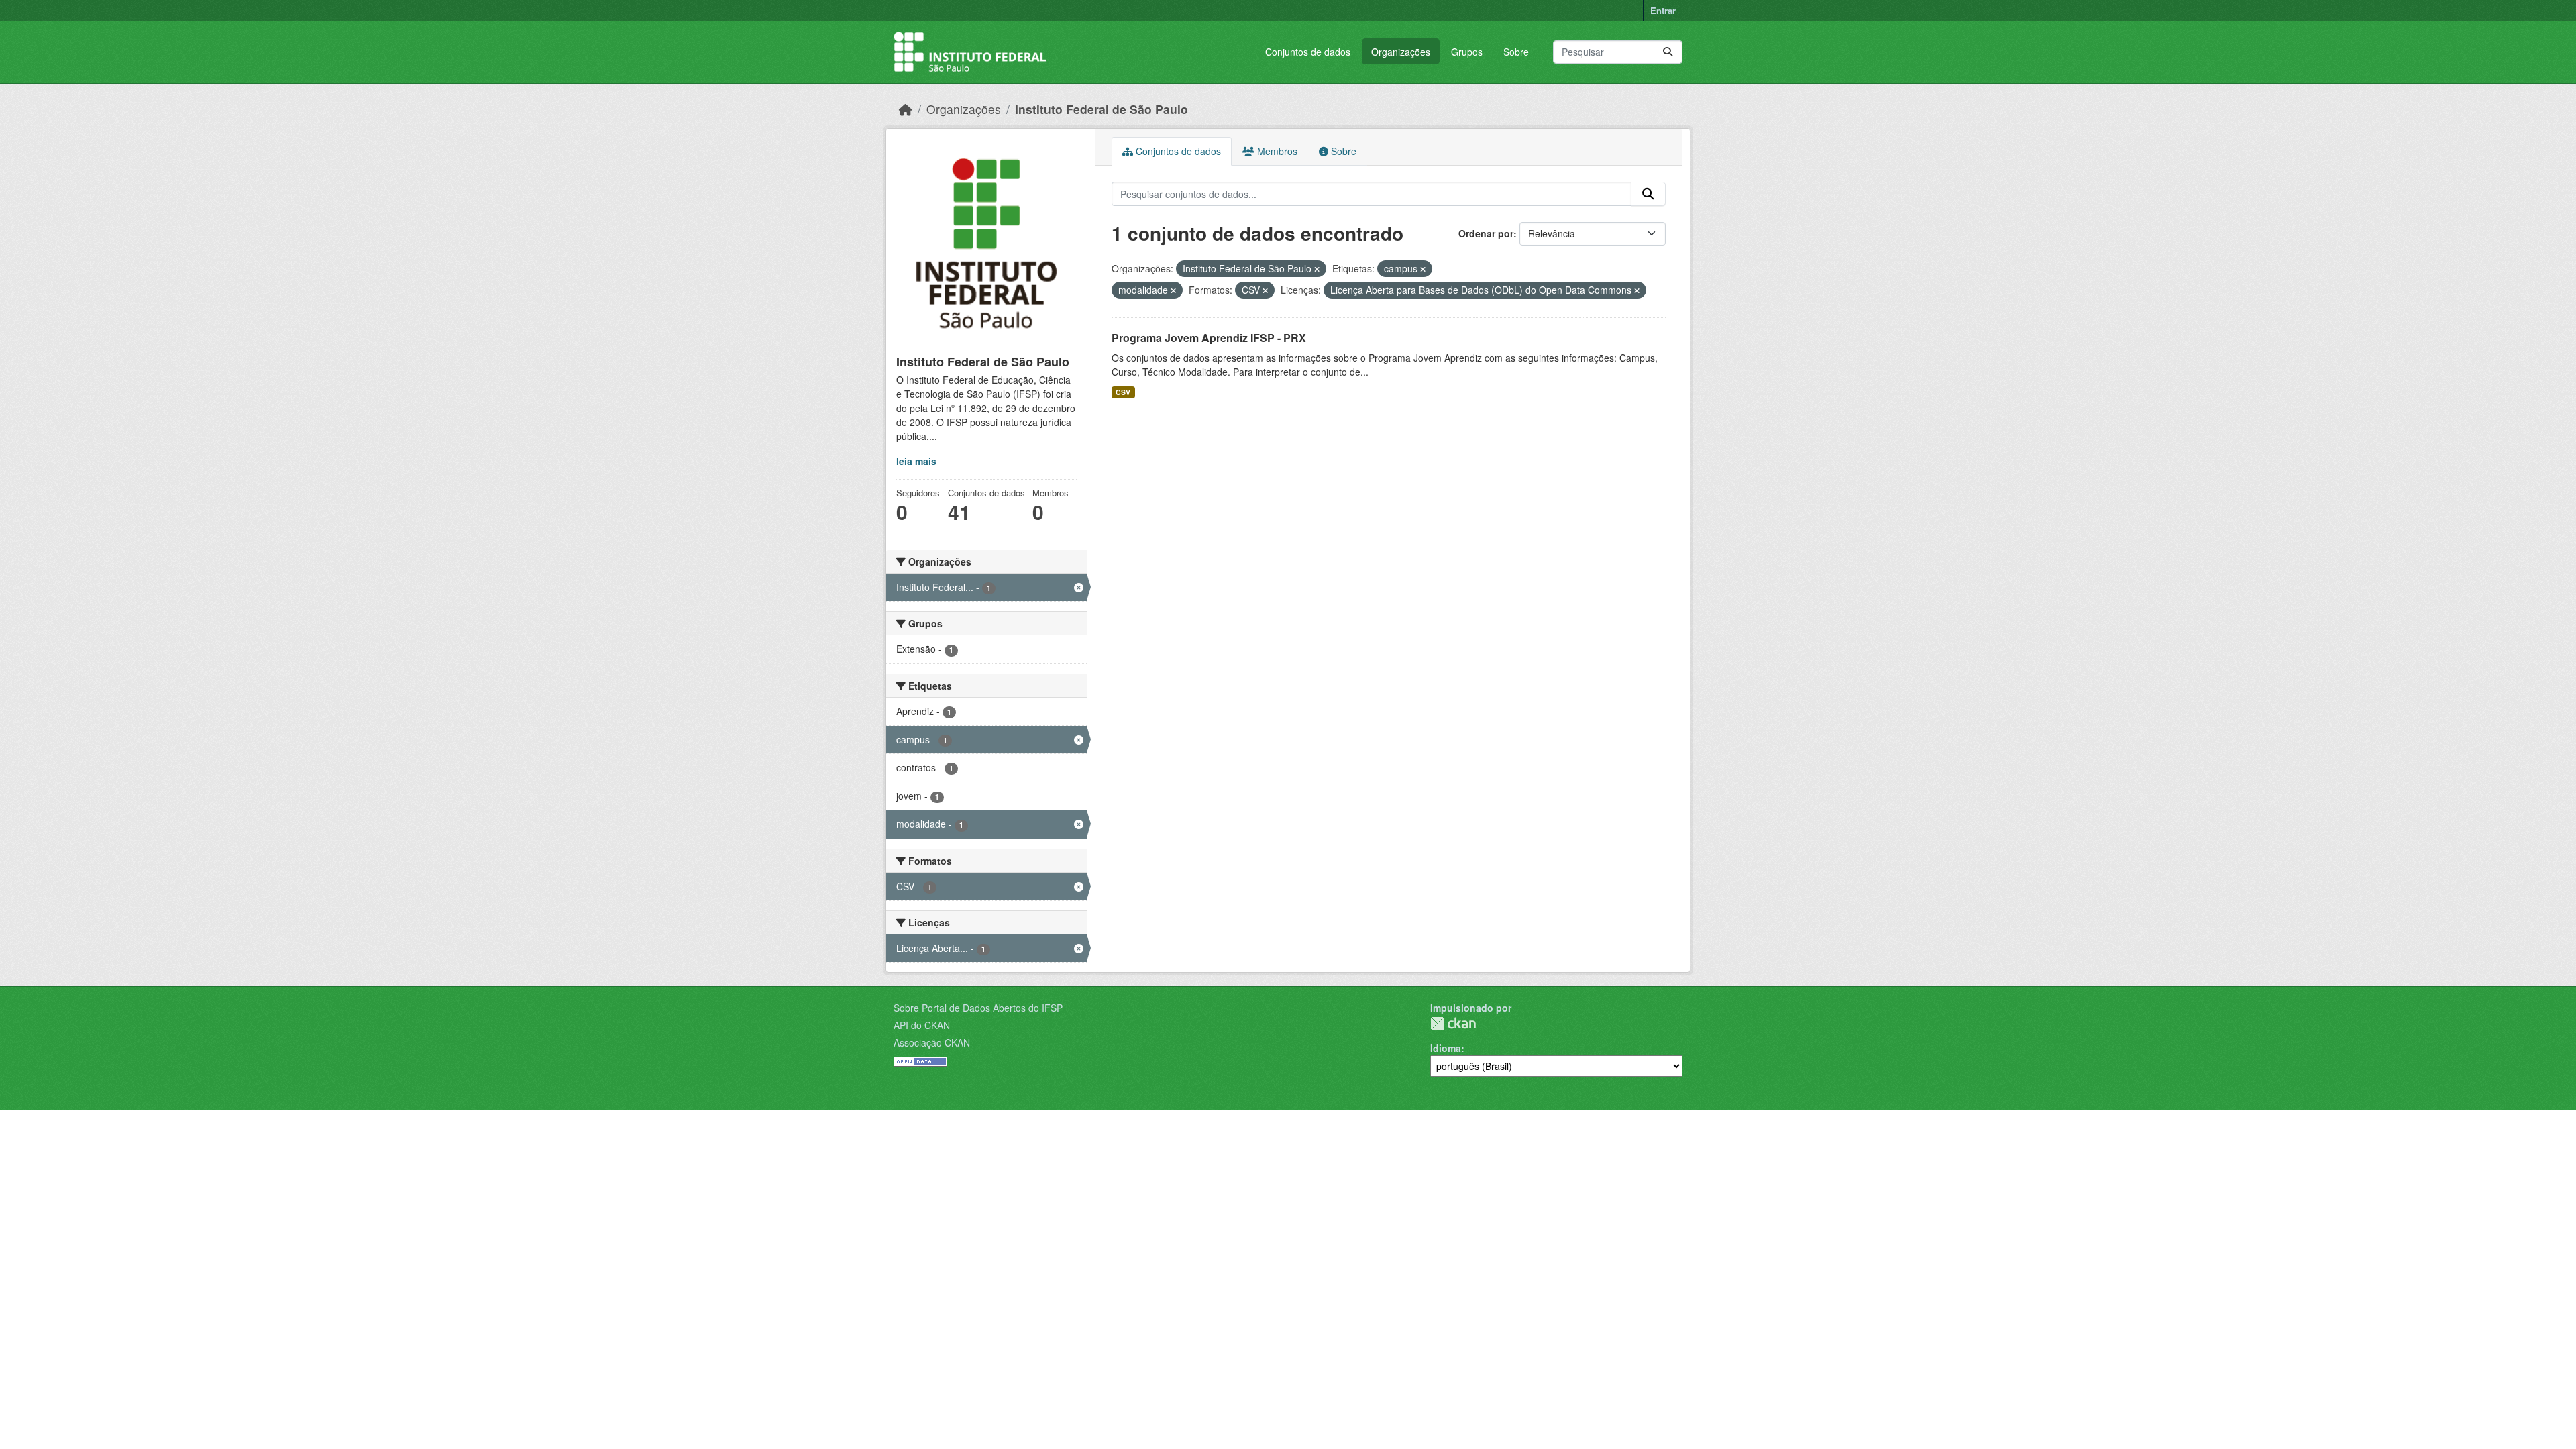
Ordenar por (1486, 233)
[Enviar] (1668, 52)
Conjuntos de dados (1308, 52)
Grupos (1467, 52)
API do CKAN (922, 1025)
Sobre (1516, 52)
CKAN (1453, 1023)
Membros (1276, 151)
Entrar (1663, 10)
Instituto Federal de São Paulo (1102, 109)
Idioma (1446, 1048)
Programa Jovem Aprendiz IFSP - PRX (1209, 338)
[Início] (906, 109)
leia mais (916, 461)
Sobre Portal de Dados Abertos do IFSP (978, 1008)
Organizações (1401, 52)
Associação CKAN (932, 1042)
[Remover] (1317, 269)
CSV (1123, 392)
